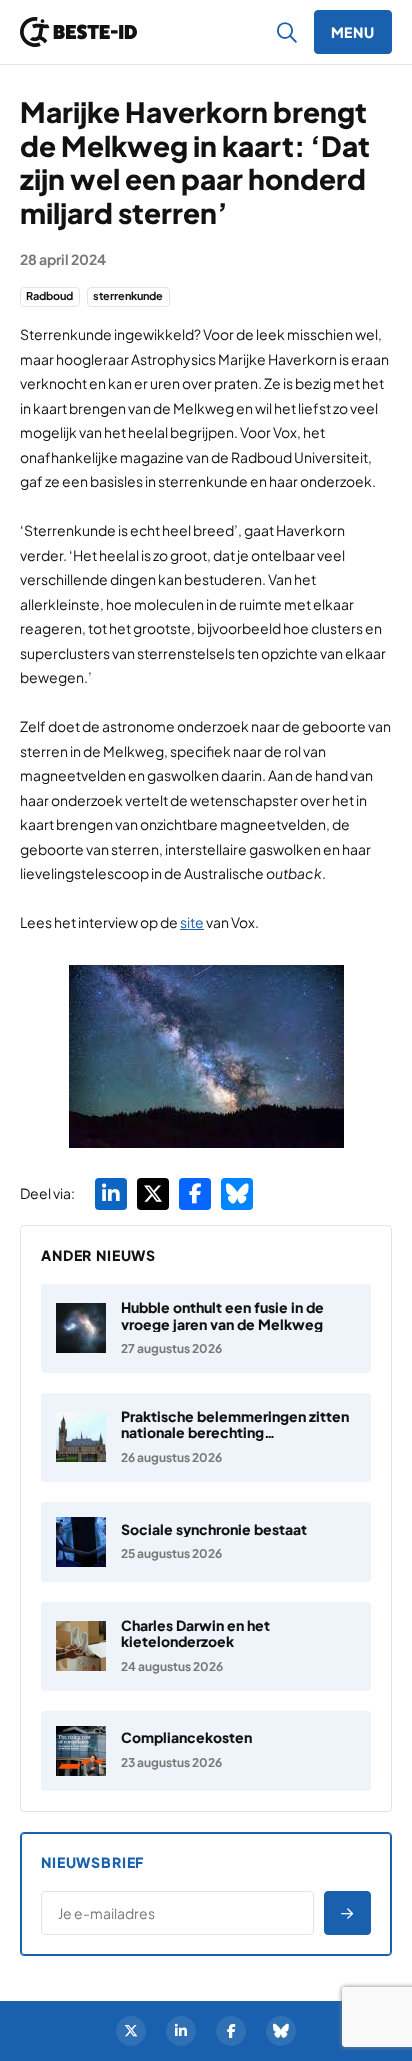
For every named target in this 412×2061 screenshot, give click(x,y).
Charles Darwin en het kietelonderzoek (195, 1633)
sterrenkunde (128, 295)
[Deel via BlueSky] (237, 1194)
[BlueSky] (281, 2031)
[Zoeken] (287, 32)
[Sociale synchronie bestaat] (206, 1542)
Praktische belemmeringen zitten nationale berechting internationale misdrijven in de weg (235, 1441)
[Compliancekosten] (206, 1751)
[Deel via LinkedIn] (111, 1194)
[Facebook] (231, 2031)
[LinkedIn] (181, 2031)
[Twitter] (131, 2031)
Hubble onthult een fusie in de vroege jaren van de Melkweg (222, 1315)
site (192, 922)
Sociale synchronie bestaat (214, 1529)
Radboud (49, 295)
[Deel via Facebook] (195, 1194)
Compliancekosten (186, 1737)
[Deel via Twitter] (153, 1194)
